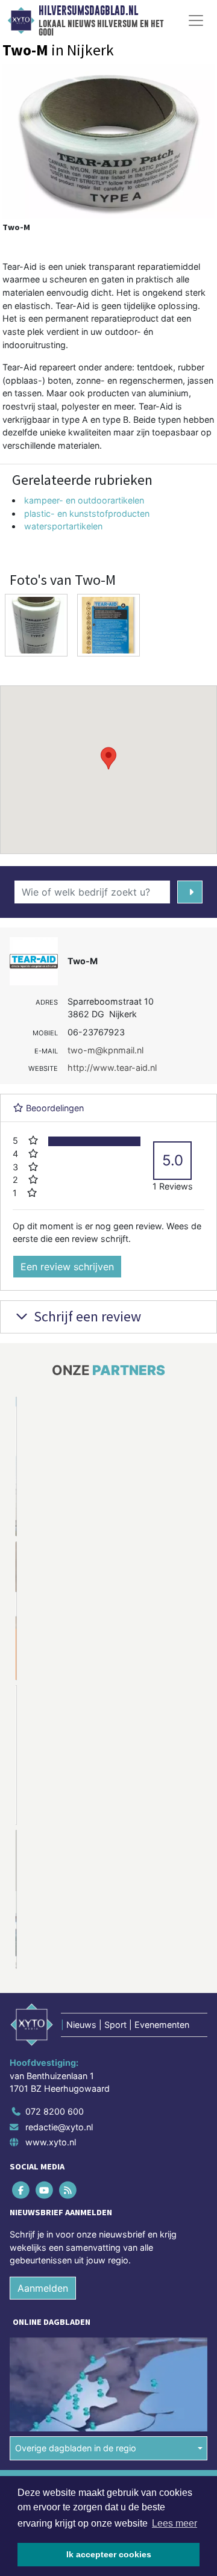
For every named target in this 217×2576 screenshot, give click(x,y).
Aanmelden (43, 2288)
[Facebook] (21, 2190)
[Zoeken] (190, 892)
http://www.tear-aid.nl (112, 1068)
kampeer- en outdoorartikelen (84, 500)
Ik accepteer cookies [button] (109, 2554)
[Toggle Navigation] (196, 20)
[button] (108, 758)
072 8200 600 (55, 2111)
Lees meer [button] (175, 2523)
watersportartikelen (63, 526)
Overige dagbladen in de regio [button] (76, 2448)
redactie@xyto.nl (59, 2127)
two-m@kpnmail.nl (105, 1050)
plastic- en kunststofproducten (87, 513)
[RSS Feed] (68, 2190)
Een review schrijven (67, 1267)
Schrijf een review (86, 1316)
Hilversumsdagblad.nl (88, 11)
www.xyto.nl (51, 2142)
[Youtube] (45, 2190)
